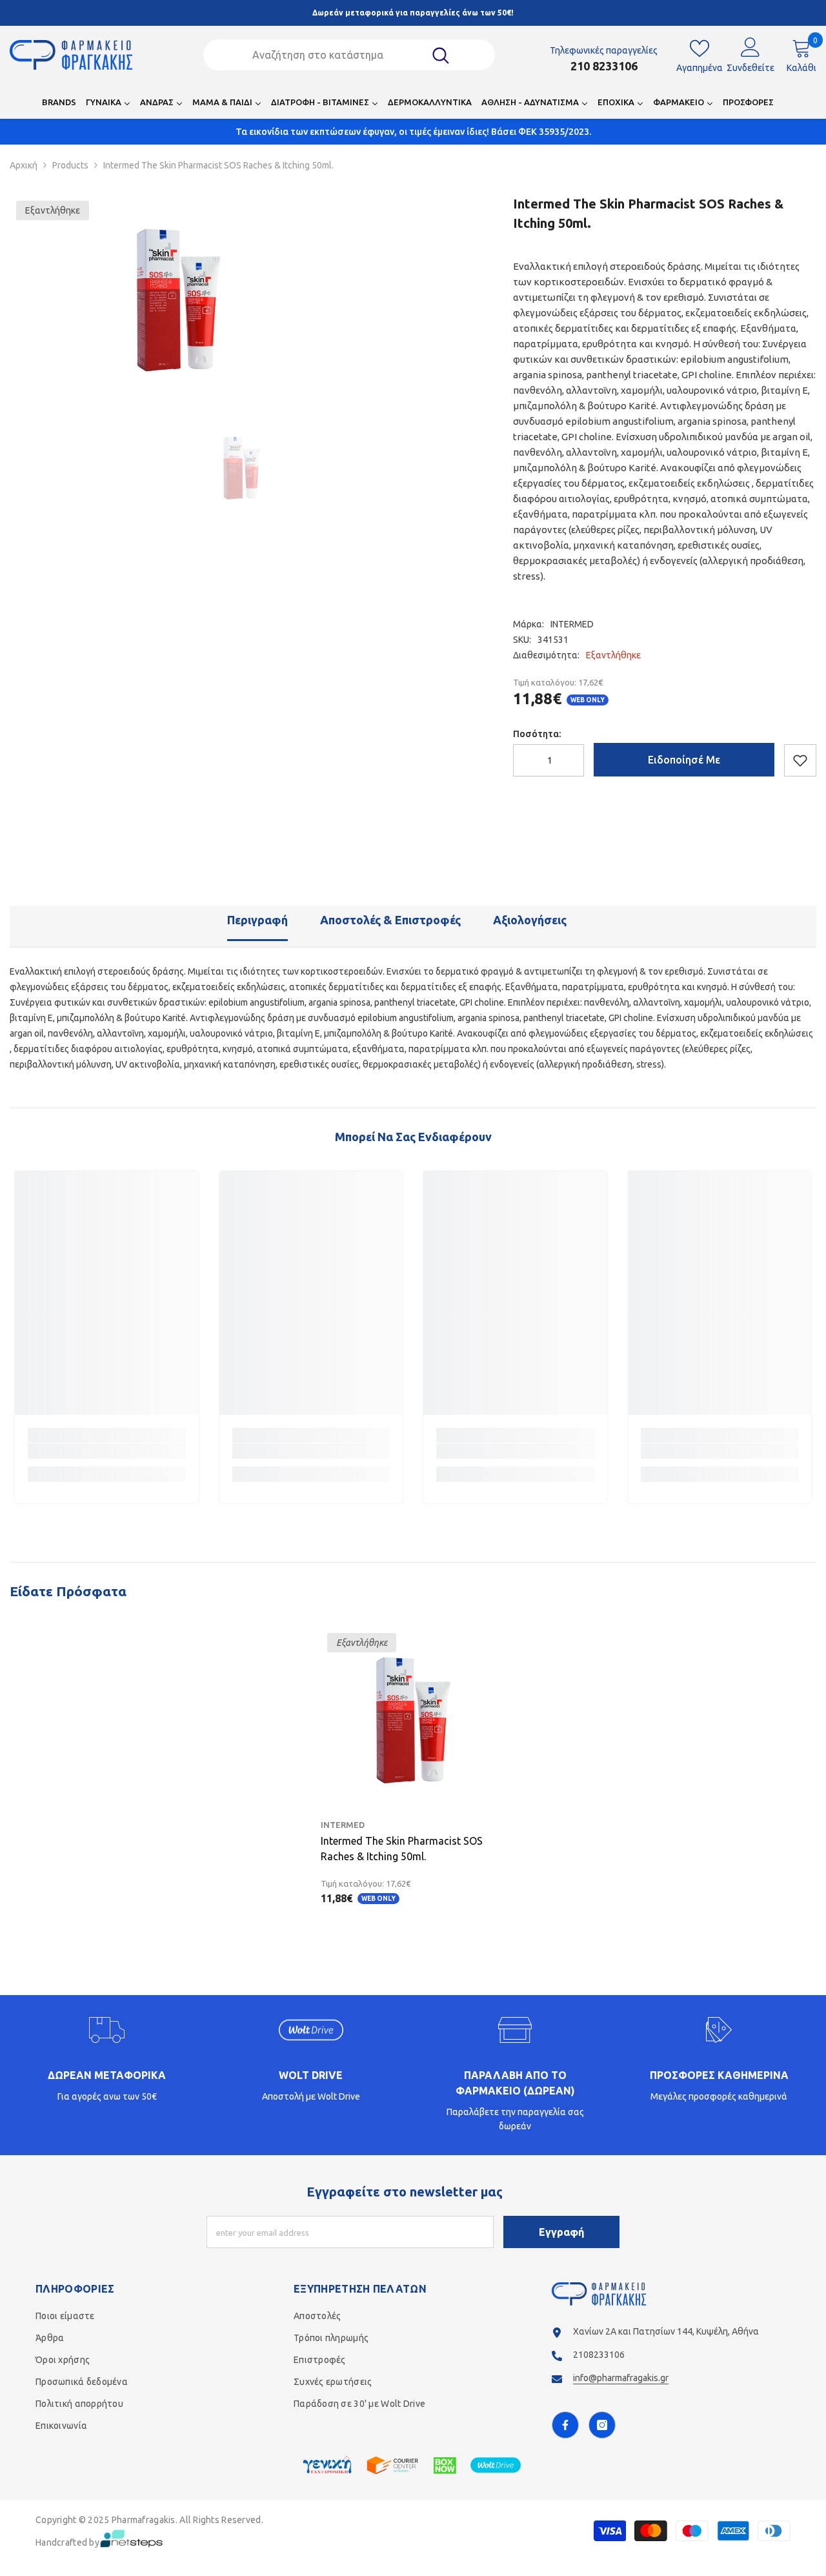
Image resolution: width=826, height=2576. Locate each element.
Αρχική (24, 165)
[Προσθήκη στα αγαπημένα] (800, 760)
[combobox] (332, 55)
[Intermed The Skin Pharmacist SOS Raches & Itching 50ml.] (413, 1719)
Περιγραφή (257, 920)
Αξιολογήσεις (530, 920)
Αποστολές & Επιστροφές (390, 920)
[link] (107, 1451)
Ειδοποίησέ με (684, 760)
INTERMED (572, 624)
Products (70, 165)
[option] (179, 299)
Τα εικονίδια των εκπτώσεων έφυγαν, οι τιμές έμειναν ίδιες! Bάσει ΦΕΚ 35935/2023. (413, 132)
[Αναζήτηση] (349, 55)
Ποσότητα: (537, 734)
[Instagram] (602, 2425)
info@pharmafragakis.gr (621, 2378)
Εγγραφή (561, 2232)
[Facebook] (565, 2425)
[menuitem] (59, 106)
